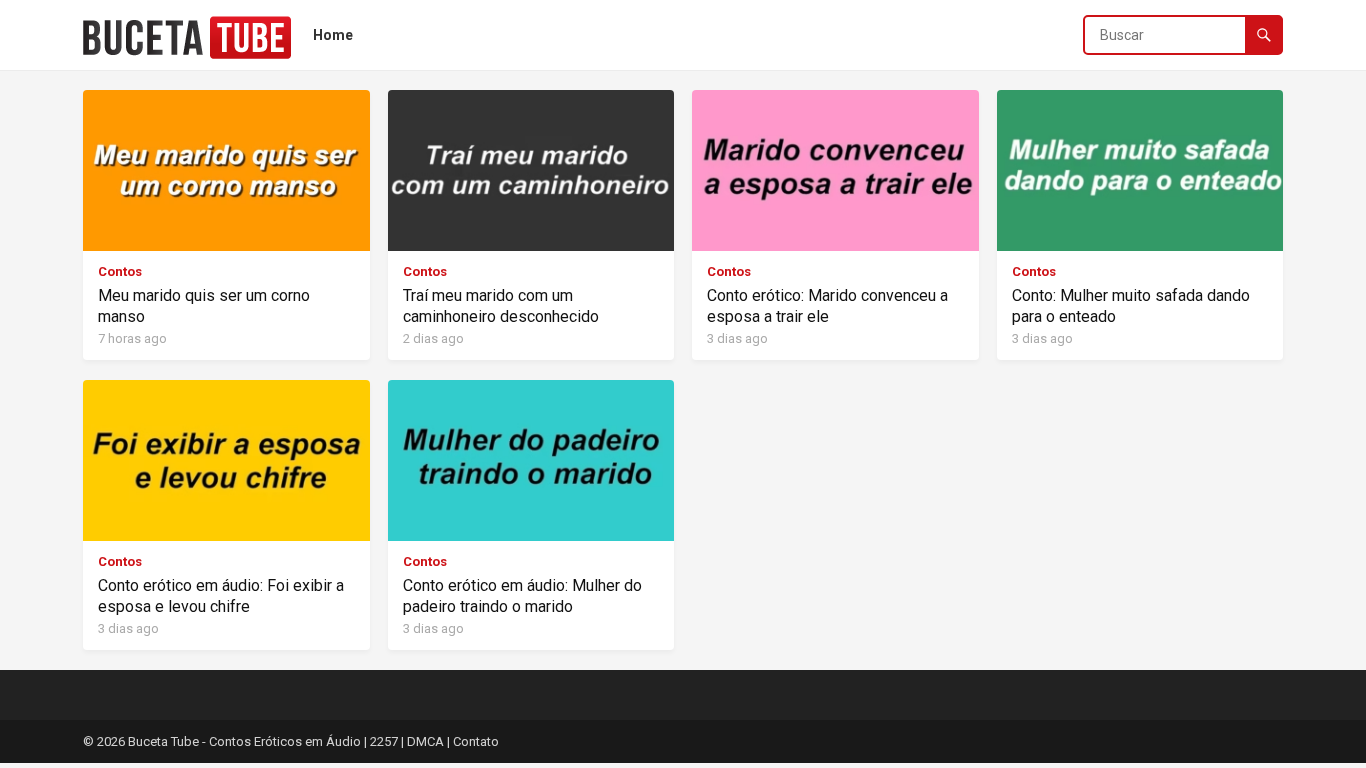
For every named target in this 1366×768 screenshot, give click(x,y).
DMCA (425, 741)
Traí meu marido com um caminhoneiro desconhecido (501, 306)
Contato (476, 741)
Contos (120, 271)
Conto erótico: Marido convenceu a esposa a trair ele (827, 306)
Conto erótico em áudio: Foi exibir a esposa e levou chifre (221, 596)
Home (333, 35)
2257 (384, 741)
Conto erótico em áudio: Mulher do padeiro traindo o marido (522, 596)
